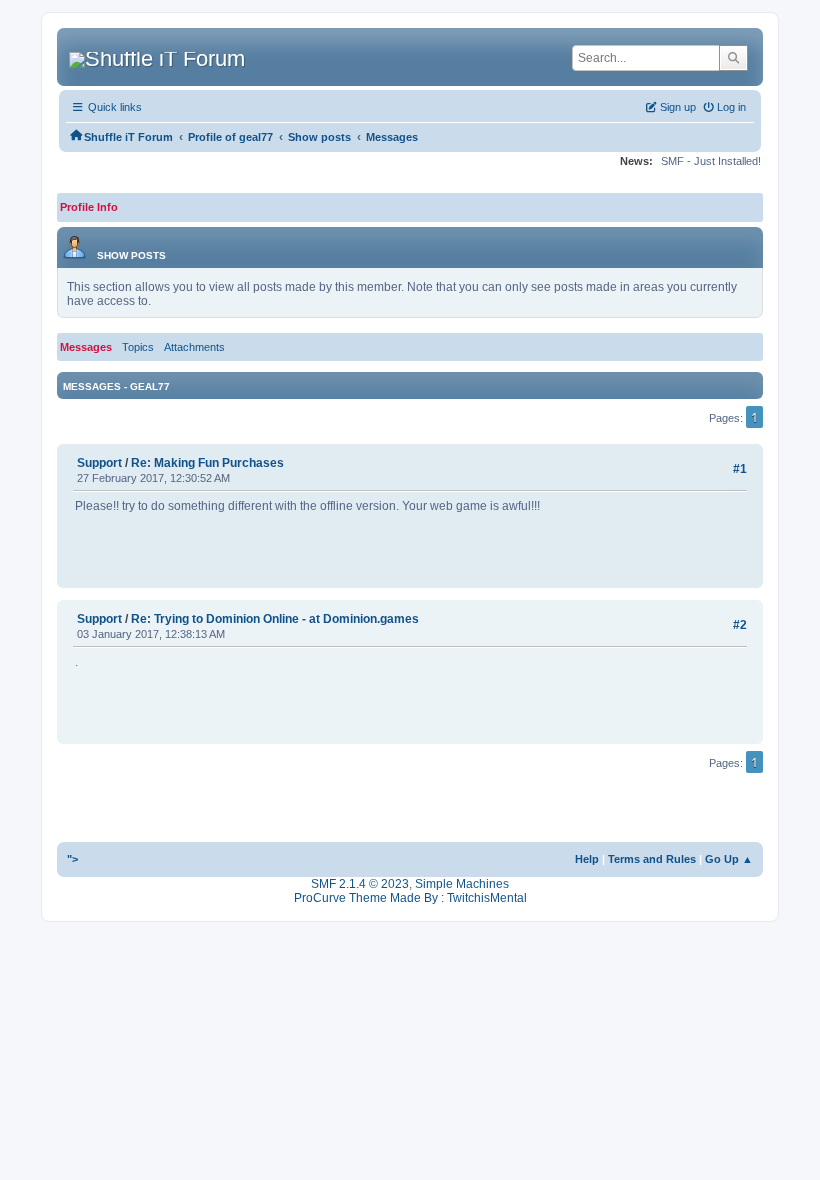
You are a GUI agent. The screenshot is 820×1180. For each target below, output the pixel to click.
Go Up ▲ (729, 859)
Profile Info (89, 207)
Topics (138, 347)
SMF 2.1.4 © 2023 (360, 884)
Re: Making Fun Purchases (207, 463)
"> (72, 859)
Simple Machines (462, 884)
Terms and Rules (652, 859)
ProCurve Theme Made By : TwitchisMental (410, 898)
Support (99, 463)
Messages (86, 347)
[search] (733, 58)
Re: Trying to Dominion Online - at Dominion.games (275, 619)
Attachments (194, 347)
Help (587, 859)
